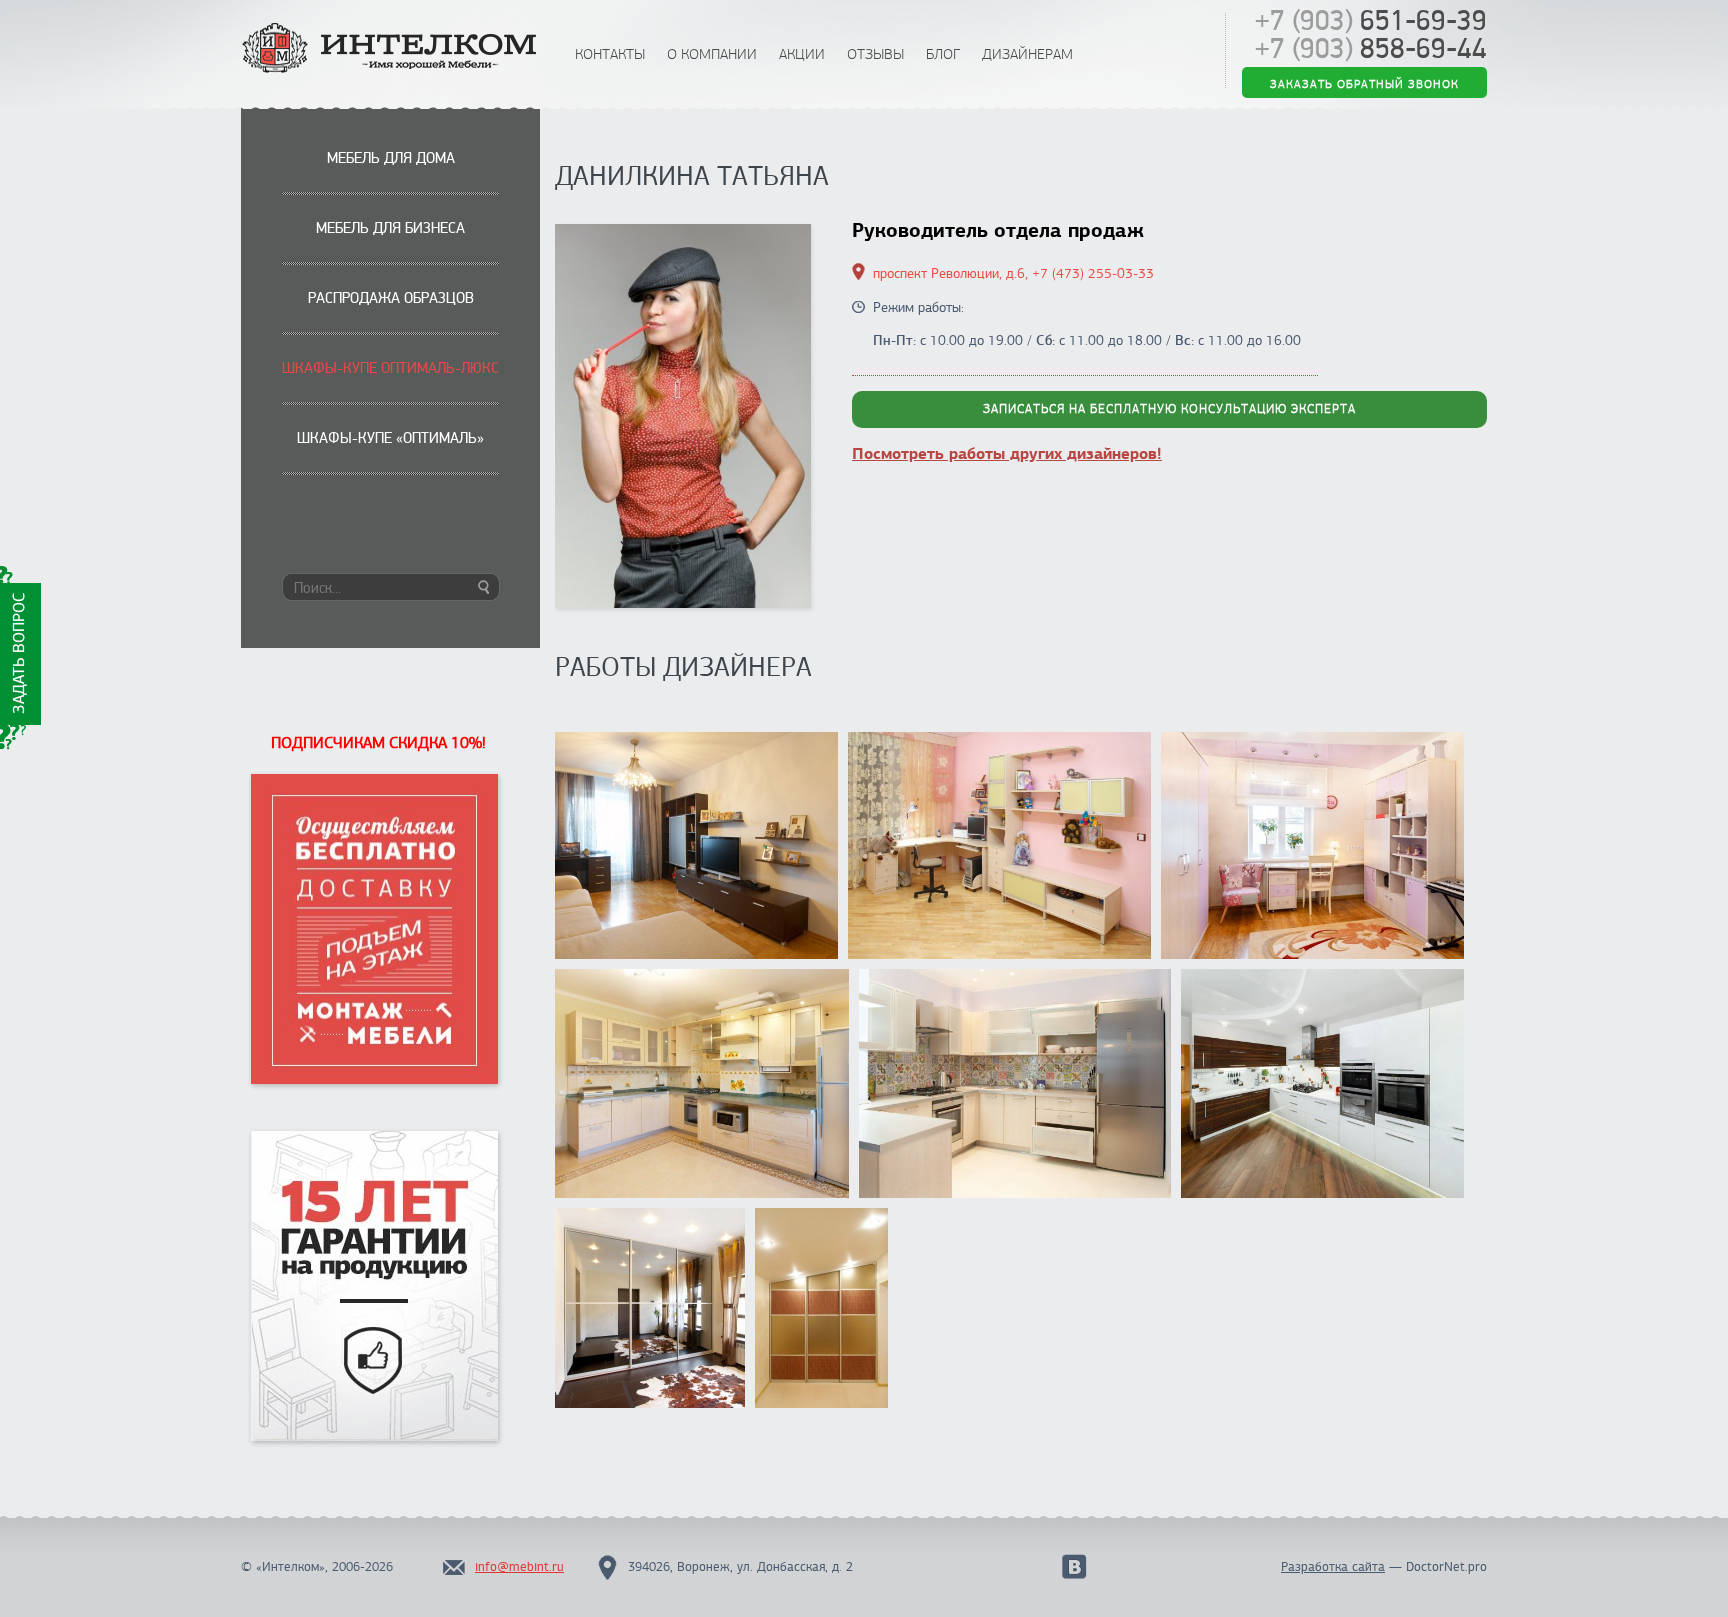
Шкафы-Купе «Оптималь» (390, 438)
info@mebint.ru (519, 1567)
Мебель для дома (391, 158)
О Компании (712, 54)
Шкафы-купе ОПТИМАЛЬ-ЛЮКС (390, 368)
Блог (943, 54)
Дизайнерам (1027, 54)
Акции (802, 54)
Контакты (610, 54)
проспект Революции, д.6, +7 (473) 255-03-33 (1013, 273)
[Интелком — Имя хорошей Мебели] (391, 49)
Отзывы (875, 54)
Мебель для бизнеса (390, 228)
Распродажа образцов (391, 298)
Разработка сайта (1333, 1567)
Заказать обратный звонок (1364, 84)
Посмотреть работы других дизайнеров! (1007, 453)
